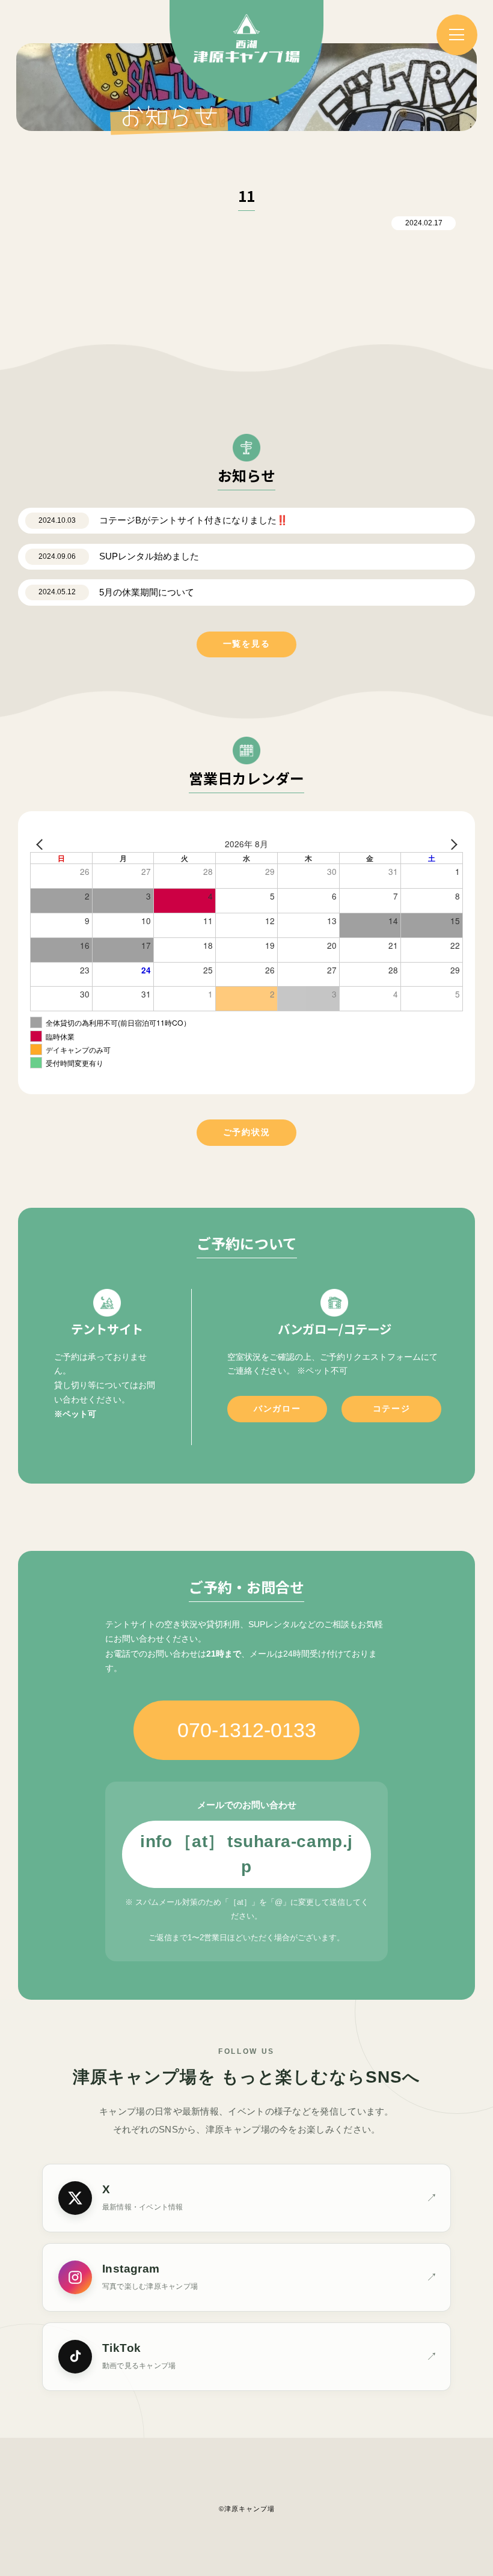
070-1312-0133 (247, 1730)
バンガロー (277, 1409)
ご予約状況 (247, 1132)
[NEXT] (452, 844)
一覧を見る (247, 644)
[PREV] (41, 844)
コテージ (392, 1409)
